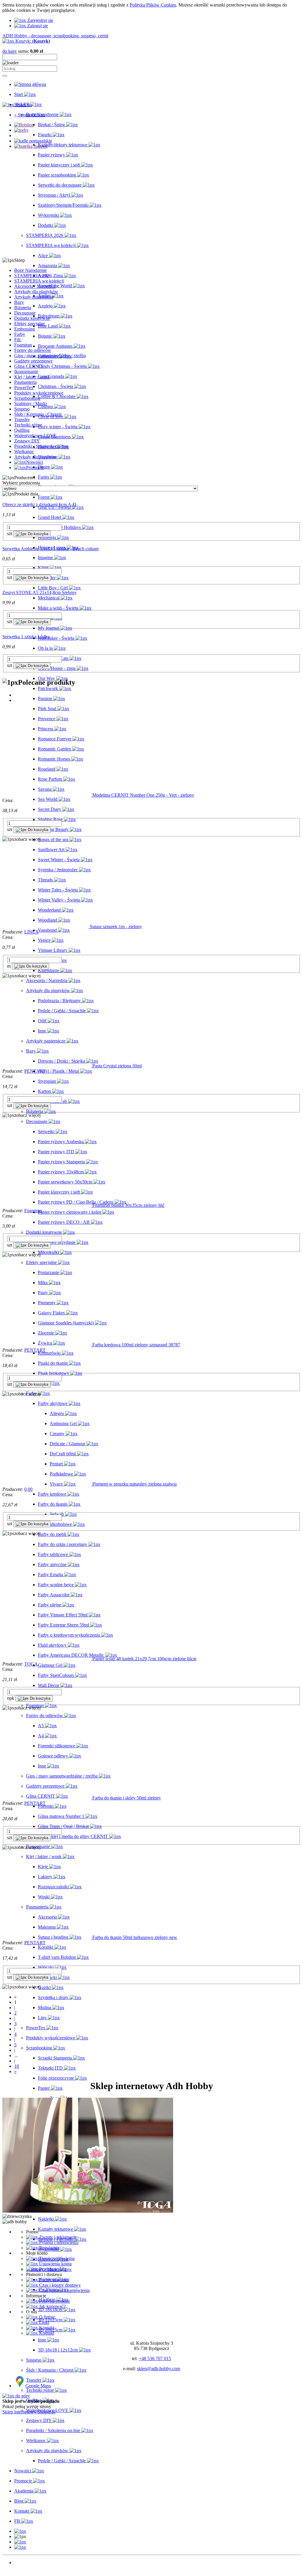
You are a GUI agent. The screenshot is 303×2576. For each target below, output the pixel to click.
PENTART (35, 1071)
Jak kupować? (52, 2306)
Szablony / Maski (30, 404)
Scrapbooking (27, 398)
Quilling (22, 430)
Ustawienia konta (55, 2264)
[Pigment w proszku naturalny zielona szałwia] (47, 1484)
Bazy (19, 302)
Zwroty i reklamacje (57, 2237)
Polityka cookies (54, 2301)
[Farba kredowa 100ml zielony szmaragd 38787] (47, 1345)
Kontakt (46, 2328)
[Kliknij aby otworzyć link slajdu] (33, 141)
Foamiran (23, 345)
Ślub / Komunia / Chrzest (38, 414)
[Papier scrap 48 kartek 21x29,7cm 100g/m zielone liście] (47, 1659)
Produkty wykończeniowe (39, 393)
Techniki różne (28, 425)
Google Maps (38, 2386)
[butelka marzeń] (31, 146)
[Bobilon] (24, 125)
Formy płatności (54, 2280)
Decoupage (25, 313)
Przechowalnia (52, 2269)
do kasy (10, 51)
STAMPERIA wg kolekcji (39, 281)
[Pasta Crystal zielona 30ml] (47, 1066)
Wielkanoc (24, 451)
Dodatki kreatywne (32, 318)
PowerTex (24, 388)
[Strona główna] (30, 84)
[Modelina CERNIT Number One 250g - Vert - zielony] (47, 795)
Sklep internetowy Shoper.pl (29, 2412)
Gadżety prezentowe (33, 361)
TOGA (31, 1664)
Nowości (23, 2563)
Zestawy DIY (27, 441)
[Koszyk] (20, 2547)
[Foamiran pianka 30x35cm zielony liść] (47, 1205)
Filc (18, 340)
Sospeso (22, 409)
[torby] (21, 130)
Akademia (24, 2573)
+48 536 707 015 (155, 2358)
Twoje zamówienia (56, 2258)
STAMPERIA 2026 (33, 276)
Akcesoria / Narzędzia (35, 286)
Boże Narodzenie (30, 270)
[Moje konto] (20, 2542)
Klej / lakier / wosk (32, 377)
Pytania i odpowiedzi (58, 2242)
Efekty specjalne (30, 324)
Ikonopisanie (26, 372)
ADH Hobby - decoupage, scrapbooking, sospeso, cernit (55, 36)
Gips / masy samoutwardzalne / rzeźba (50, 356)
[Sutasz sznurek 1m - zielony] (46, 927)
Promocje (23, 2568)
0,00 (28, 1489)
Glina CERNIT (29, 366)
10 (17, 2066)
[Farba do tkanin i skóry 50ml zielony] (47, 1798)
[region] (151, 188)
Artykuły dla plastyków (36, 292)
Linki (43, 2322)
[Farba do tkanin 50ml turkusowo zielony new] (47, 1937)
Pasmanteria (25, 382)
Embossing (25, 329)
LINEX (32, 932)
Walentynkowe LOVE (35, 436)
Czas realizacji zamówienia (64, 2290)
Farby (20, 334)
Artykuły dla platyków (35, 457)
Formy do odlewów (33, 350)
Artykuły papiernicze (34, 297)
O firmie (46, 2317)
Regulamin (49, 2248)
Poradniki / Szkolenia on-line (41, 446)
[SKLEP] (20, 2531)
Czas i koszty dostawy (59, 2285)
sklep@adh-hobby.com (159, 2369)
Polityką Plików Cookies (153, 5)
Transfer (22, 420)
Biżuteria (23, 308)
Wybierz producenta (21, 483)
